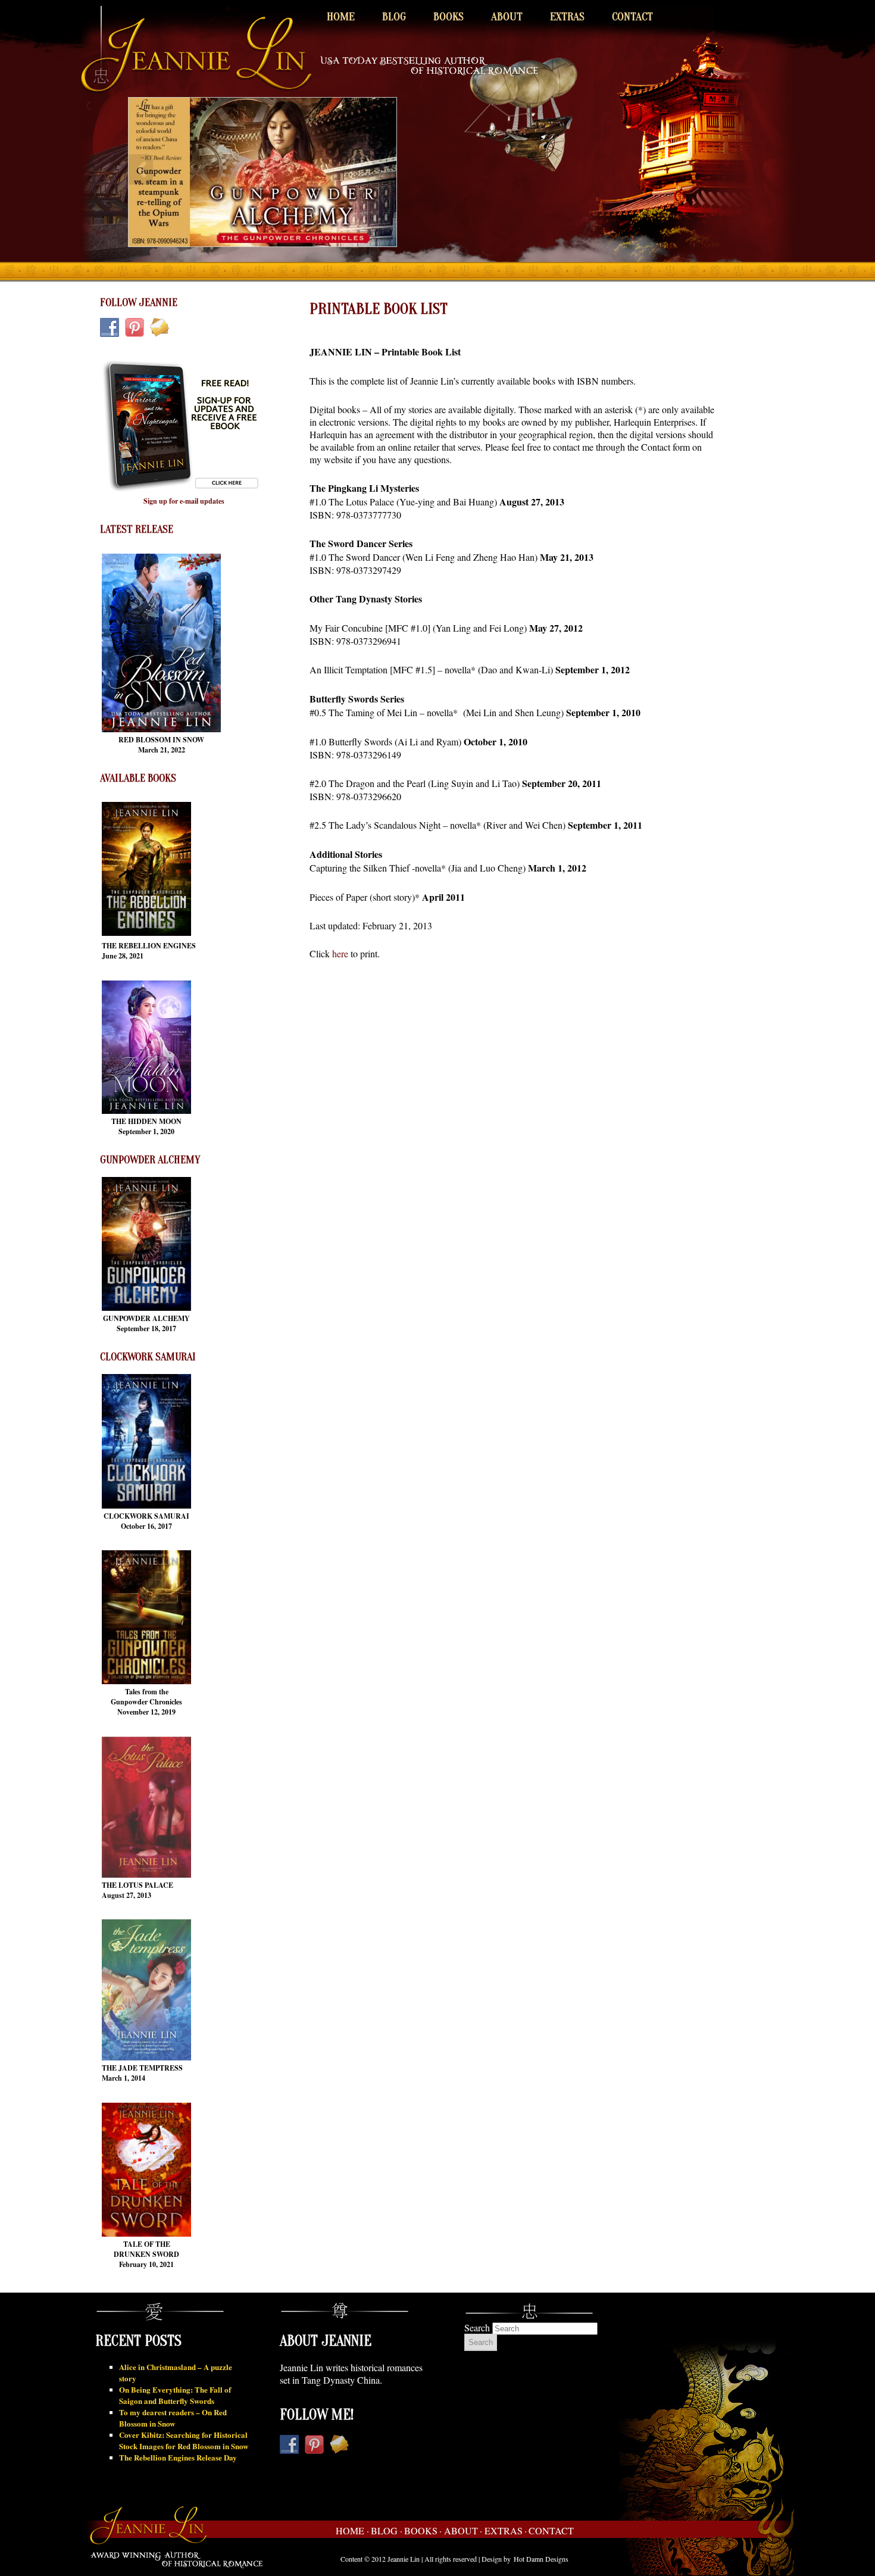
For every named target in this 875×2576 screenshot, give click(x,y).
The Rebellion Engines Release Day (178, 2457)
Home (341, 17)
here (340, 953)
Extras (567, 17)
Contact (632, 17)
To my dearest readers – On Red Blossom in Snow (173, 2418)
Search (477, 2327)
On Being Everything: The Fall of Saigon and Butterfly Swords (175, 2395)
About (507, 17)
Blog (394, 17)
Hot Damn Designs (541, 2559)
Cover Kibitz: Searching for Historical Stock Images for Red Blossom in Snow (184, 2440)
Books (449, 17)
